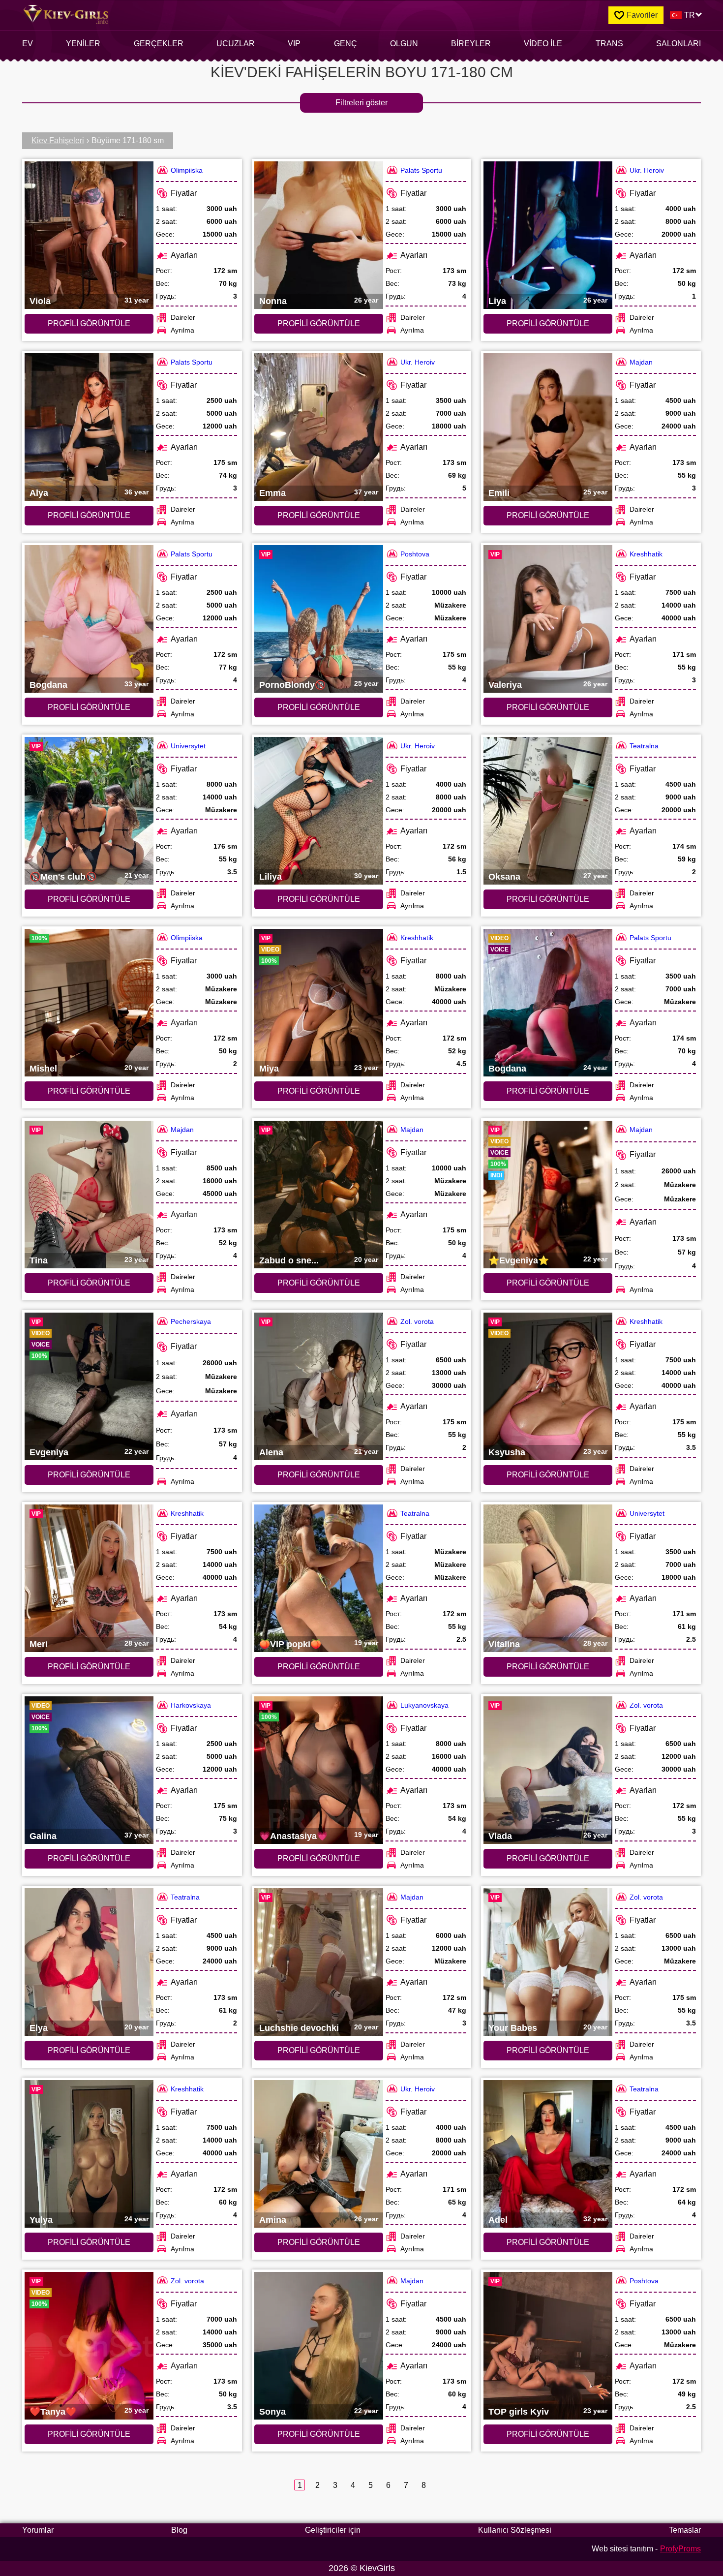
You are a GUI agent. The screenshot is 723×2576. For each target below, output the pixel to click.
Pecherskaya (191, 1321)
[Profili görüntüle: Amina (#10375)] (319, 2154)
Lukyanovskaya (424, 1705)
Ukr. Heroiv (647, 170)
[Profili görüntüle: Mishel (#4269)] (89, 1003)
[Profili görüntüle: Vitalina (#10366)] (548, 1578)
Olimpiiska (187, 170)
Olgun (404, 44)
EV (28, 44)
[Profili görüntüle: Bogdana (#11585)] (89, 619)
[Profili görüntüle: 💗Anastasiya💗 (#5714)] (319, 1770)
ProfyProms (680, 2549)
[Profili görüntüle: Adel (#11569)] (548, 2154)
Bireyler (471, 44)
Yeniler (83, 44)
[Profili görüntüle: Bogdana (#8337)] (548, 1003)
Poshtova (415, 554)
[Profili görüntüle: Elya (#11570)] (89, 1962)
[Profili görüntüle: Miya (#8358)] (319, 1003)
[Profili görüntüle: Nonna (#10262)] (319, 235)
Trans (609, 44)
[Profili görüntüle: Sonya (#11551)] (319, 2346)
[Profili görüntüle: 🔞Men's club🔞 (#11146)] (89, 811)
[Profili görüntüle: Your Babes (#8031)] (548, 1962)
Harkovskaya (191, 1705)
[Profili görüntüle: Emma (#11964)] (319, 427)
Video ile (543, 44)
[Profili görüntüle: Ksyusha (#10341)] (548, 1386)
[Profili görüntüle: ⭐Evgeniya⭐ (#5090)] (548, 1195)
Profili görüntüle (89, 323)
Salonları (678, 44)
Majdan (641, 362)
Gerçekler (159, 44)
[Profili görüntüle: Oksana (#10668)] (548, 811)
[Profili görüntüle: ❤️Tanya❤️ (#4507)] (89, 2346)
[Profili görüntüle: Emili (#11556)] (548, 427)
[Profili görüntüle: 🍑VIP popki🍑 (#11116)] (319, 1578)
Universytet (188, 746)
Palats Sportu (421, 170)
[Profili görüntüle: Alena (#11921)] (319, 1386)
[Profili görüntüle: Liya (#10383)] (548, 235)
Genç (346, 44)
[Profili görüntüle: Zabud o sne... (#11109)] (319, 1195)
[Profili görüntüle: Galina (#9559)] (89, 1770)
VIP (294, 44)
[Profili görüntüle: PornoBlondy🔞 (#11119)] (319, 619)
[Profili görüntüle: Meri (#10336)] (89, 1578)
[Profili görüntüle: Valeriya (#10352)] (548, 619)
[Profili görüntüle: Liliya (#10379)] (319, 811)
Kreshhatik (646, 554)
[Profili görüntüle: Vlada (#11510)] (548, 1770)
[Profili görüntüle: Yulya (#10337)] (89, 2154)
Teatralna (644, 746)
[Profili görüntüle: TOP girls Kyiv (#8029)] (548, 2346)
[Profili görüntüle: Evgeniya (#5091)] (89, 1386)
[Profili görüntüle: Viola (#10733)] (89, 235)
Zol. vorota (417, 1321)
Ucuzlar (236, 44)
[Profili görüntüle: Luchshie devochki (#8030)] (319, 1962)
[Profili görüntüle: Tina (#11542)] (89, 1195)
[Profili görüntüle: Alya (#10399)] (89, 427)
